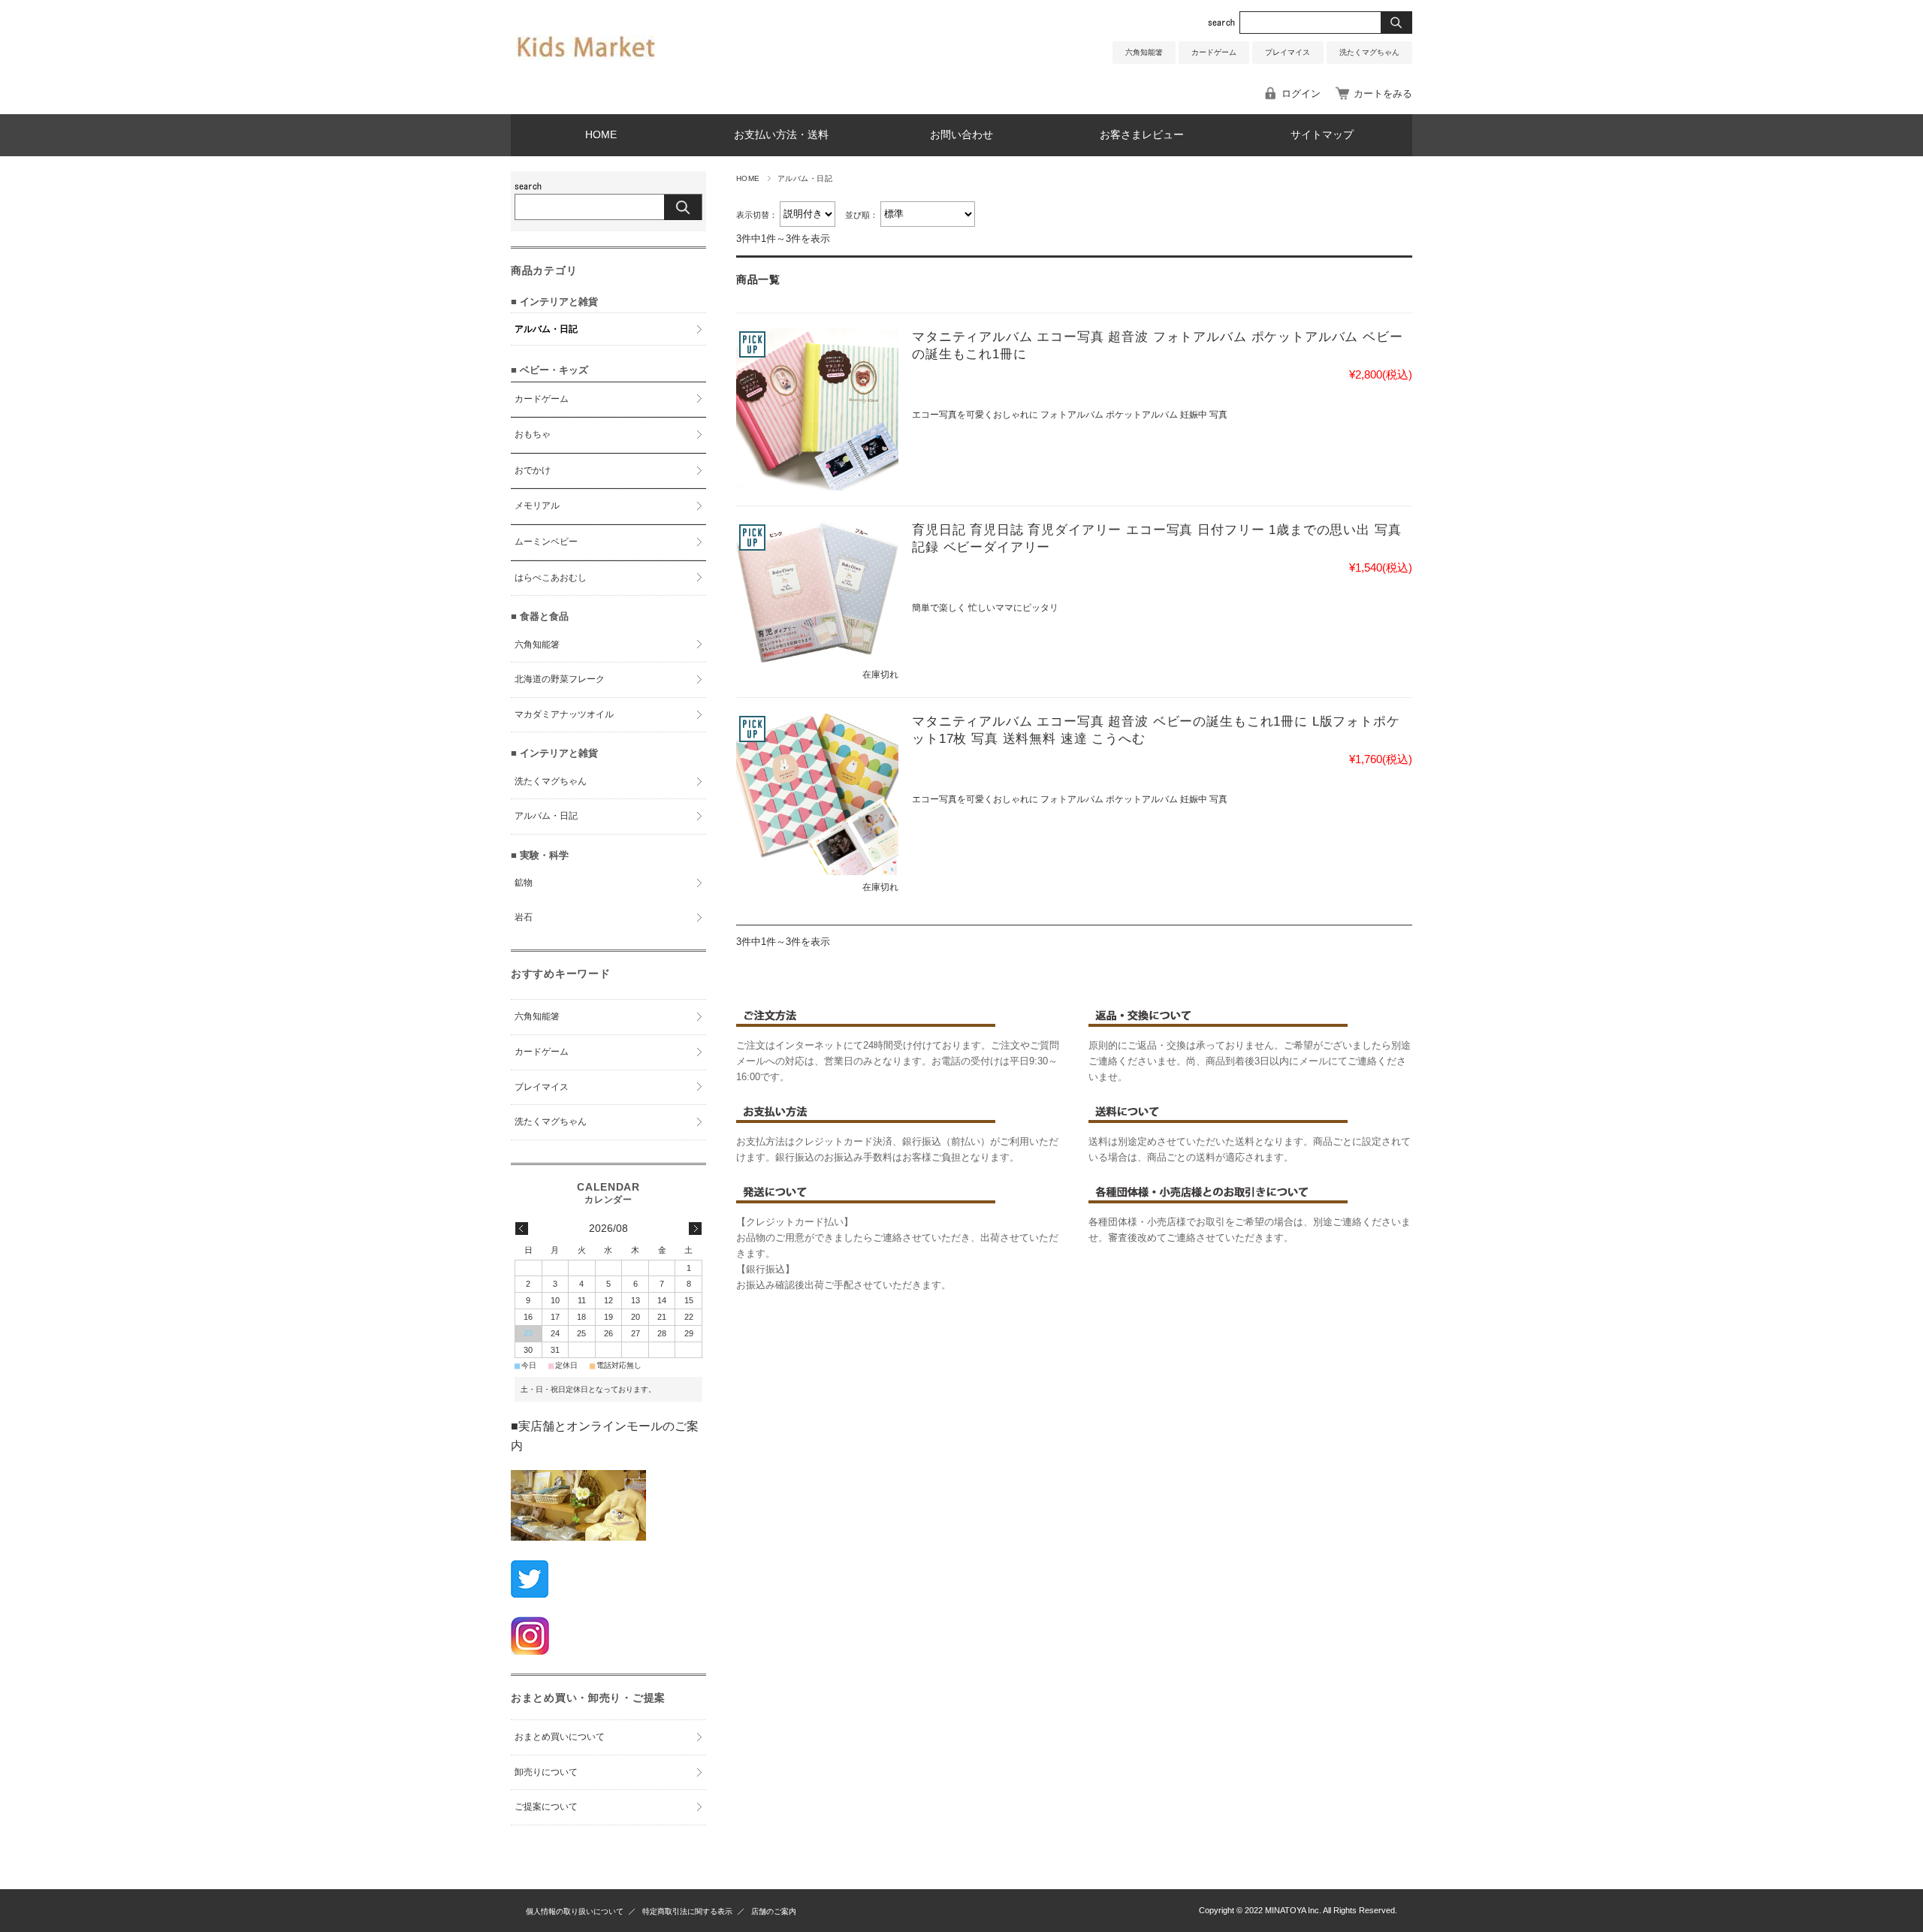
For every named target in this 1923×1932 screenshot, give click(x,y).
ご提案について (546, 1807)
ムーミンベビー (546, 542)
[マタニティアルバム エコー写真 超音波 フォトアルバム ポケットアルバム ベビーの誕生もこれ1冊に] (817, 409)
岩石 (524, 917)
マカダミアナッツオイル (564, 714)
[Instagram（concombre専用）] (530, 1651)
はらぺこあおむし (551, 578)
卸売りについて (546, 1772)
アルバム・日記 (546, 329)
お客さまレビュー (1142, 135)
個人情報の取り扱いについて (575, 1911)
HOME (601, 135)
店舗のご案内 (774, 1911)
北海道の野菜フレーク (560, 679)
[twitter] (530, 1594)
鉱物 (524, 883)
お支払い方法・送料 (781, 135)
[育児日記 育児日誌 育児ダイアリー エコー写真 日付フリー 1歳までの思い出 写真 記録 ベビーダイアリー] (817, 592)
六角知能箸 (1144, 52)
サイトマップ (1322, 135)
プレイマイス (1288, 52)
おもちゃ (533, 434)
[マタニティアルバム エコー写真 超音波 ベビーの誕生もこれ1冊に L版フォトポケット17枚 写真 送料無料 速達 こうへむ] (817, 794)
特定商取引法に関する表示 (687, 1911)
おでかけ (533, 470)
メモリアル (537, 506)
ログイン (1301, 94)
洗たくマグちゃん (1369, 52)
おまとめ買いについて (560, 1737)
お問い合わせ (961, 135)
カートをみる (1383, 94)
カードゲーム (1214, 52)
